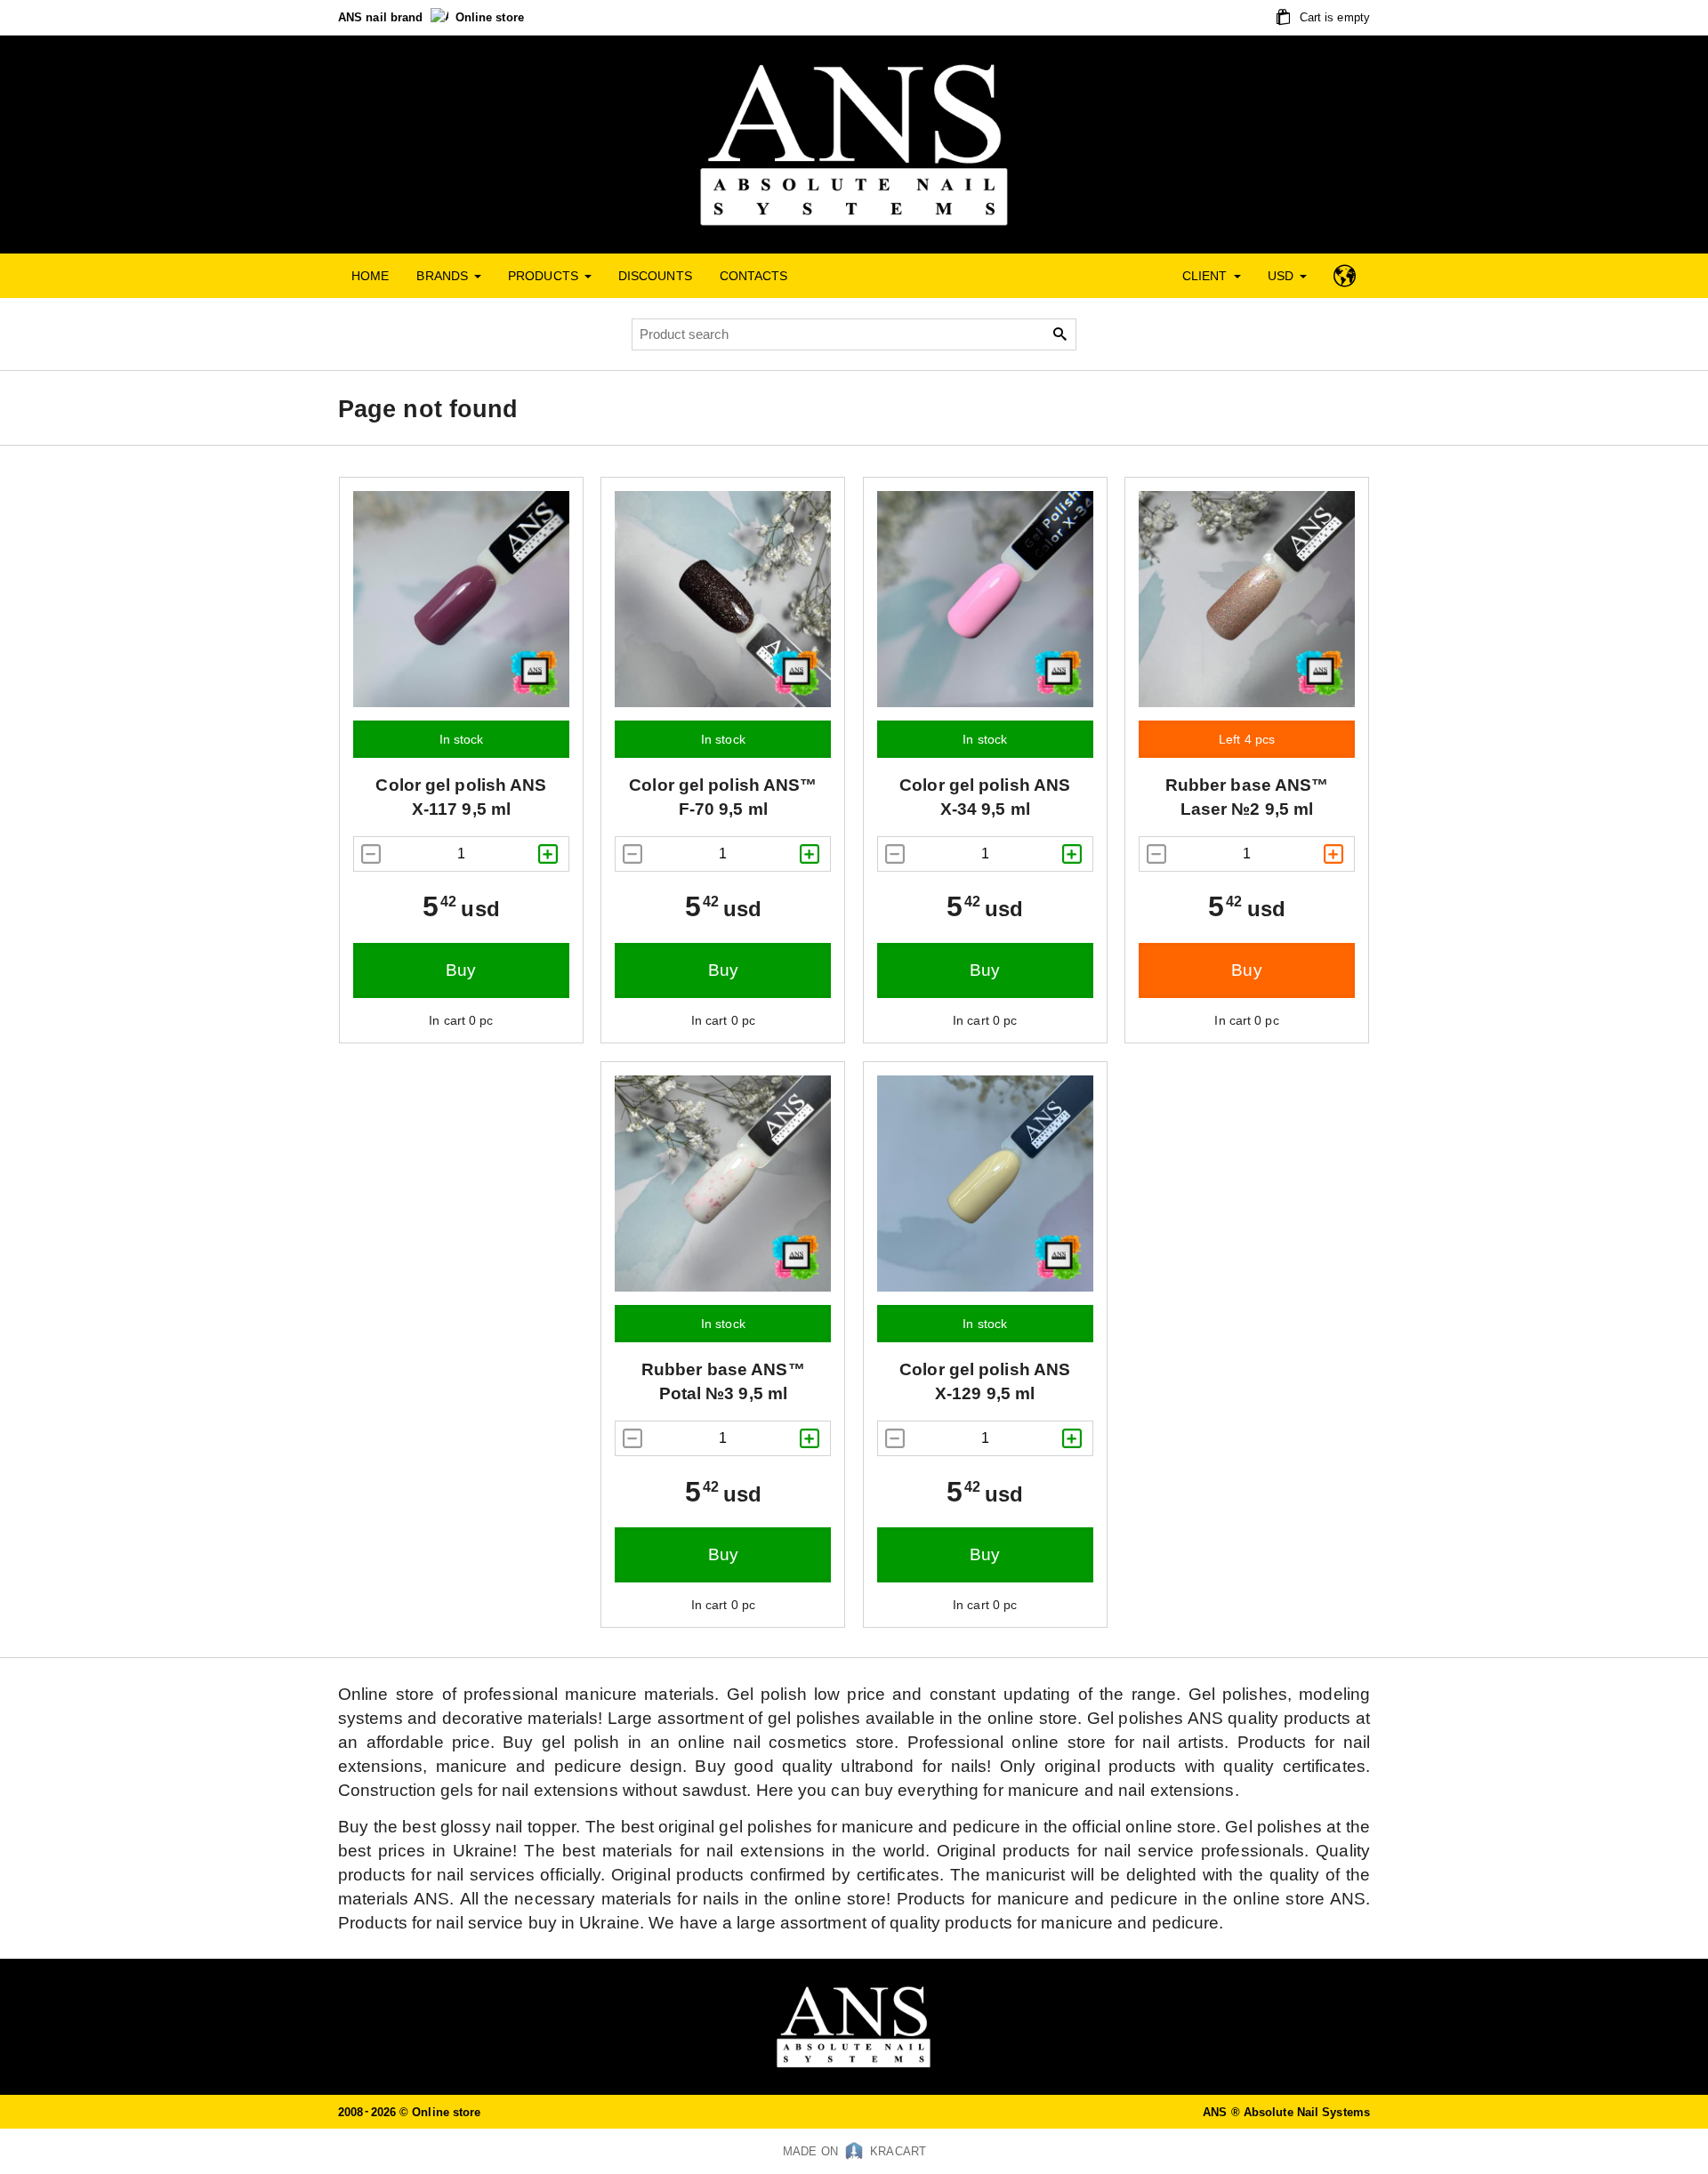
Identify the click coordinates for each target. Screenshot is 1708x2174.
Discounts (655, 276)
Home (370, 276)
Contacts (754, 276)
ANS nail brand (383, 17)
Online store (490, 17)
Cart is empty (1333, 17)
